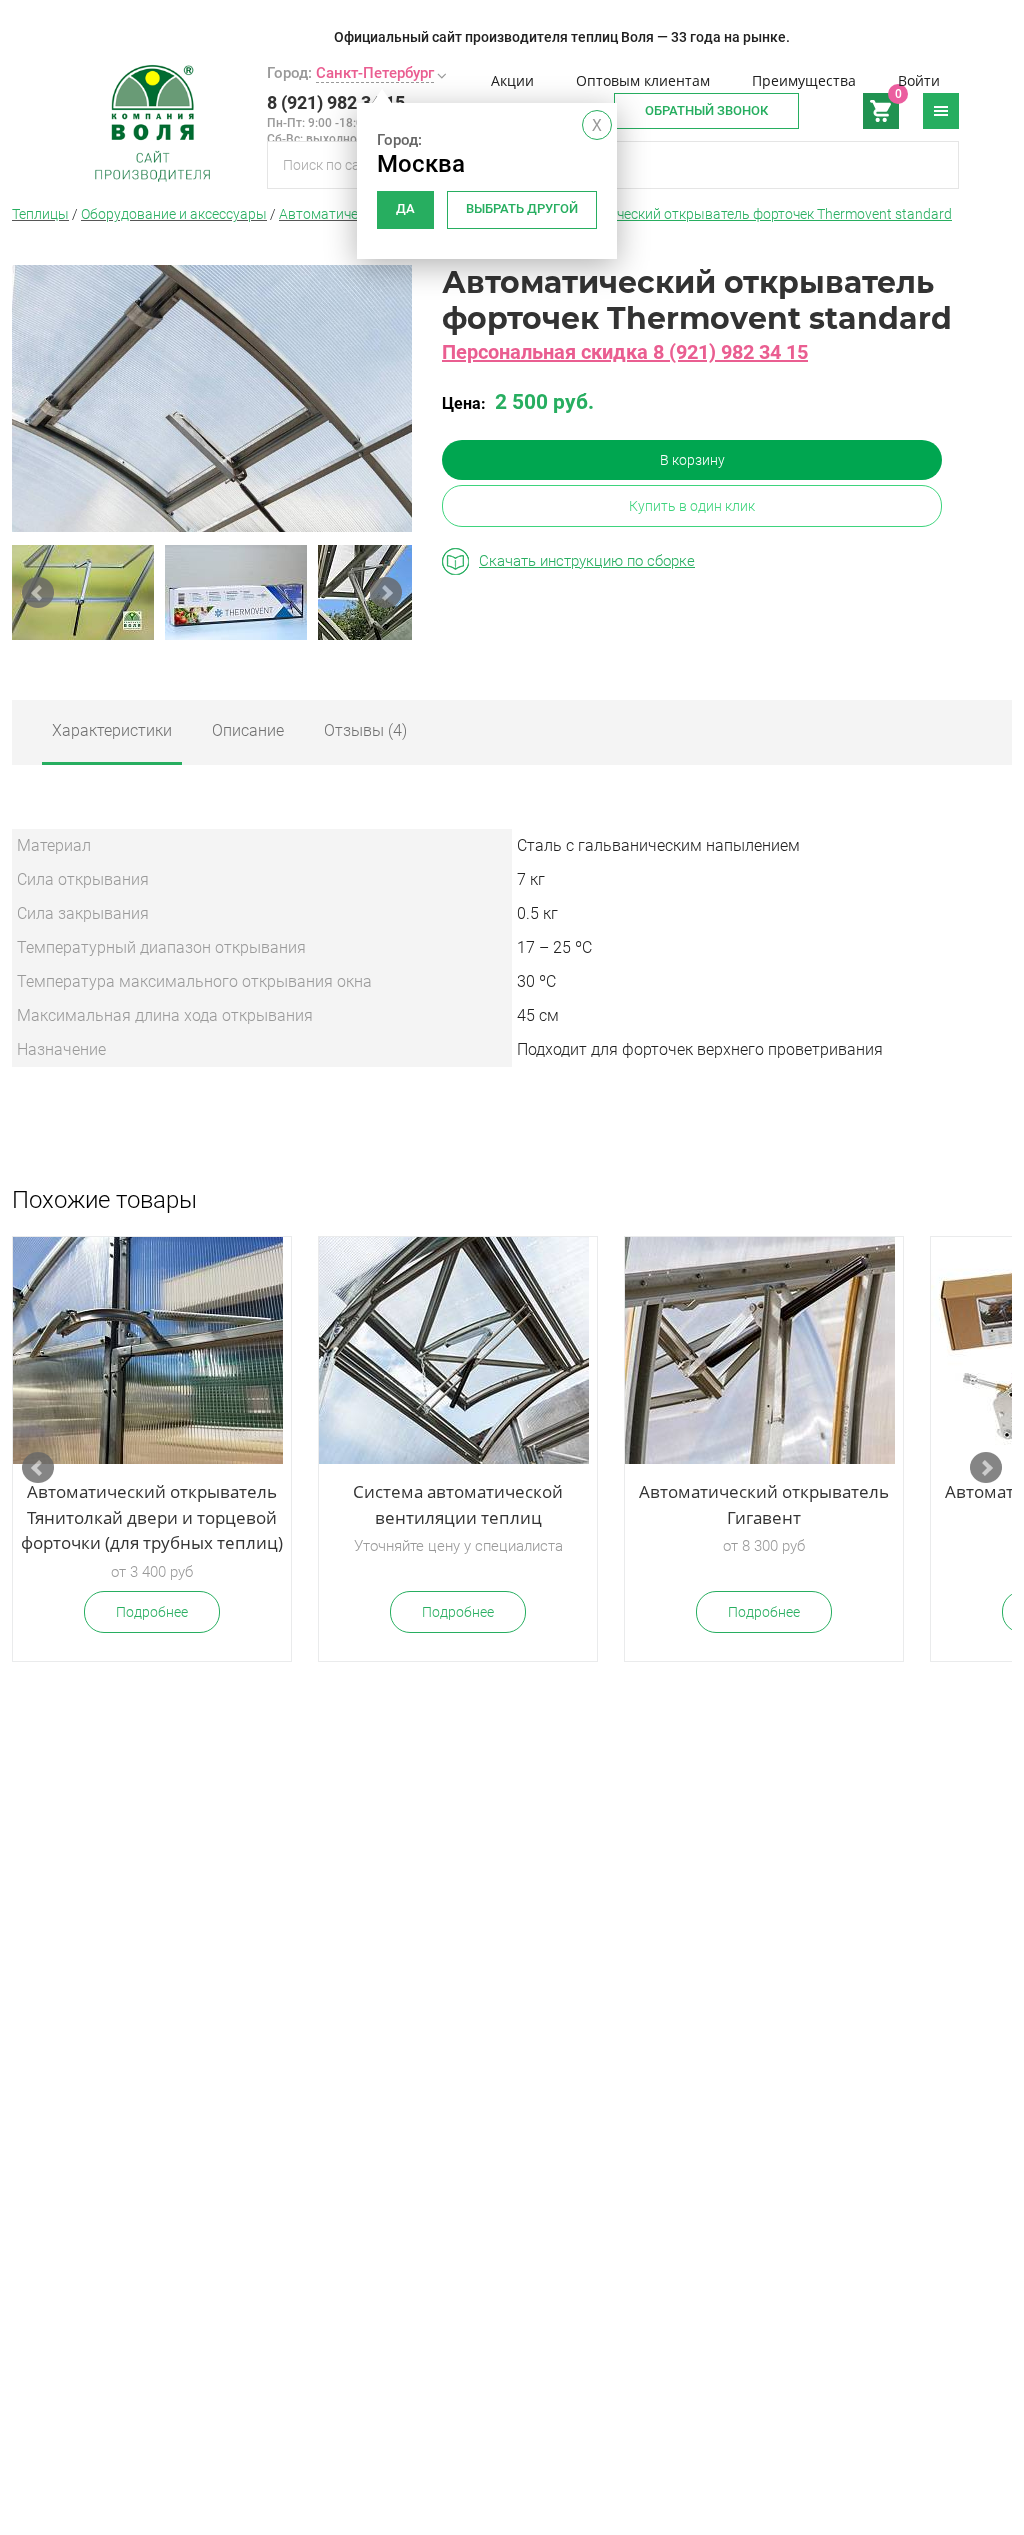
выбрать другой (522, 208)
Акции (512, 80)
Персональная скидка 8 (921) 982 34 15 (625, 352)
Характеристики (112, 730)
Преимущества (804, 80)
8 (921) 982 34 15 (336, 102)
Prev (38, 593)
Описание (248, 730)
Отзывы (365, 730)
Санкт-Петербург (375, 73)
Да (405, 208)
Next (386, 593)
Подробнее (152, 1612)
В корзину (692, 460)
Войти (919, 80)
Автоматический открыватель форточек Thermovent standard (752, 214)
